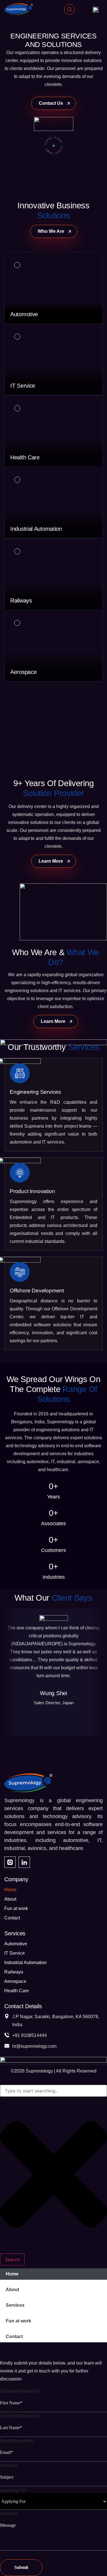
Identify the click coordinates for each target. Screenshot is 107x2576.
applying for (13, 2490)
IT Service (15, 1953)
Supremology (39, 2071)
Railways (14, 1972)
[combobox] (53, 2091)
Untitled (20, 2391)
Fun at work (16, 1908)
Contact (12, 1918)
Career (11, 2346)
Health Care (17, 1991)
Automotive (16, 1944)
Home (10, 1890)
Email (17, 2441)
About (10, 1899)
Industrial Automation (26, 1963)
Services (15, 2305)
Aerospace (15, 1981)
